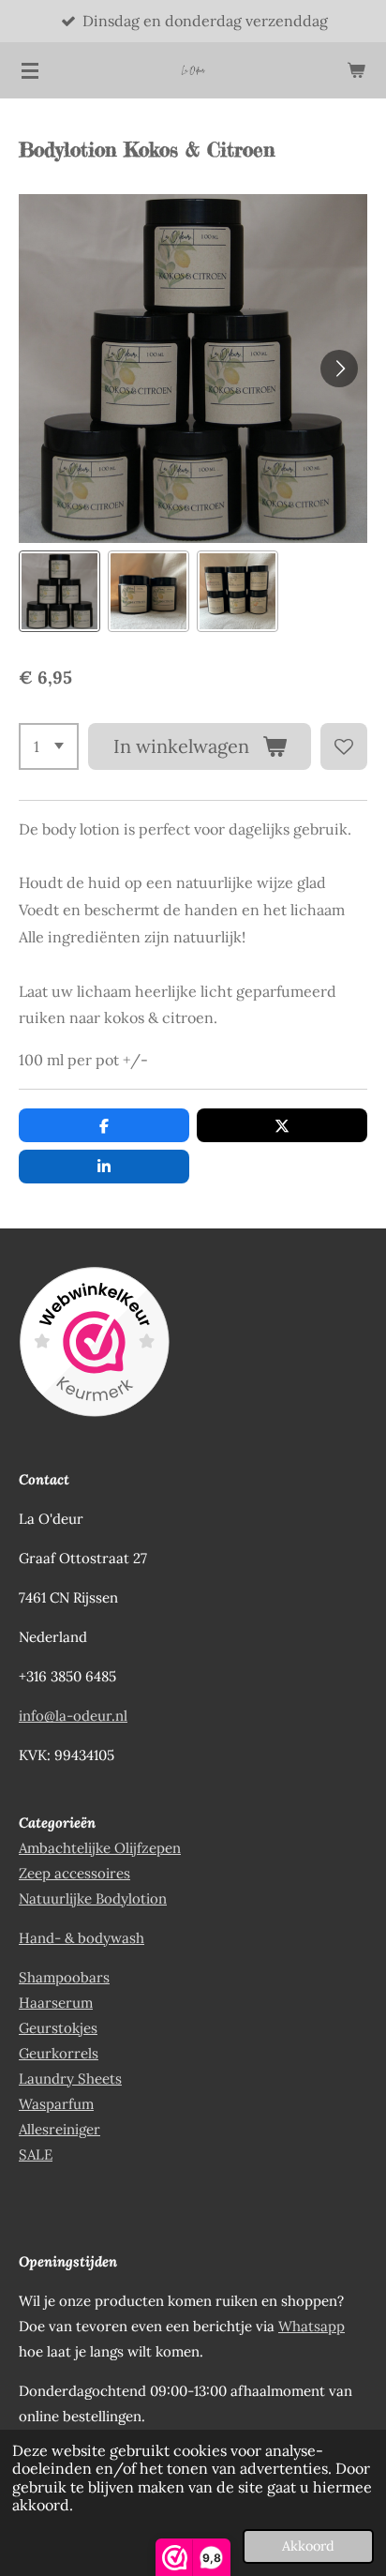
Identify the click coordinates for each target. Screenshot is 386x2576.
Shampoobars (64, 1977)
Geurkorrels (59, 2053)
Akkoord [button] (308, 2546)
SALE (36, 2154)
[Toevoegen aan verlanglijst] (344, 746)
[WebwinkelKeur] (94, 1345)
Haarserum (56, 2003)
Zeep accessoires (74, 1873)
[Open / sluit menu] (30, 70)
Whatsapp (312, 2326)
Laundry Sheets (70, 2079)
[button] (59, 591)
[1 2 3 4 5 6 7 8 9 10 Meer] (49, 746)
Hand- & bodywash (82, 1938)
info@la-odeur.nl (73, 1716)
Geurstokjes (58, 2028)
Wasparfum (56, 2104)
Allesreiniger (59, 2129)
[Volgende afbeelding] (339, 369)
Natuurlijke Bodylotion (93, 1898)
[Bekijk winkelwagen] (356, 70)
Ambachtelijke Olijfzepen (100, 1848)
